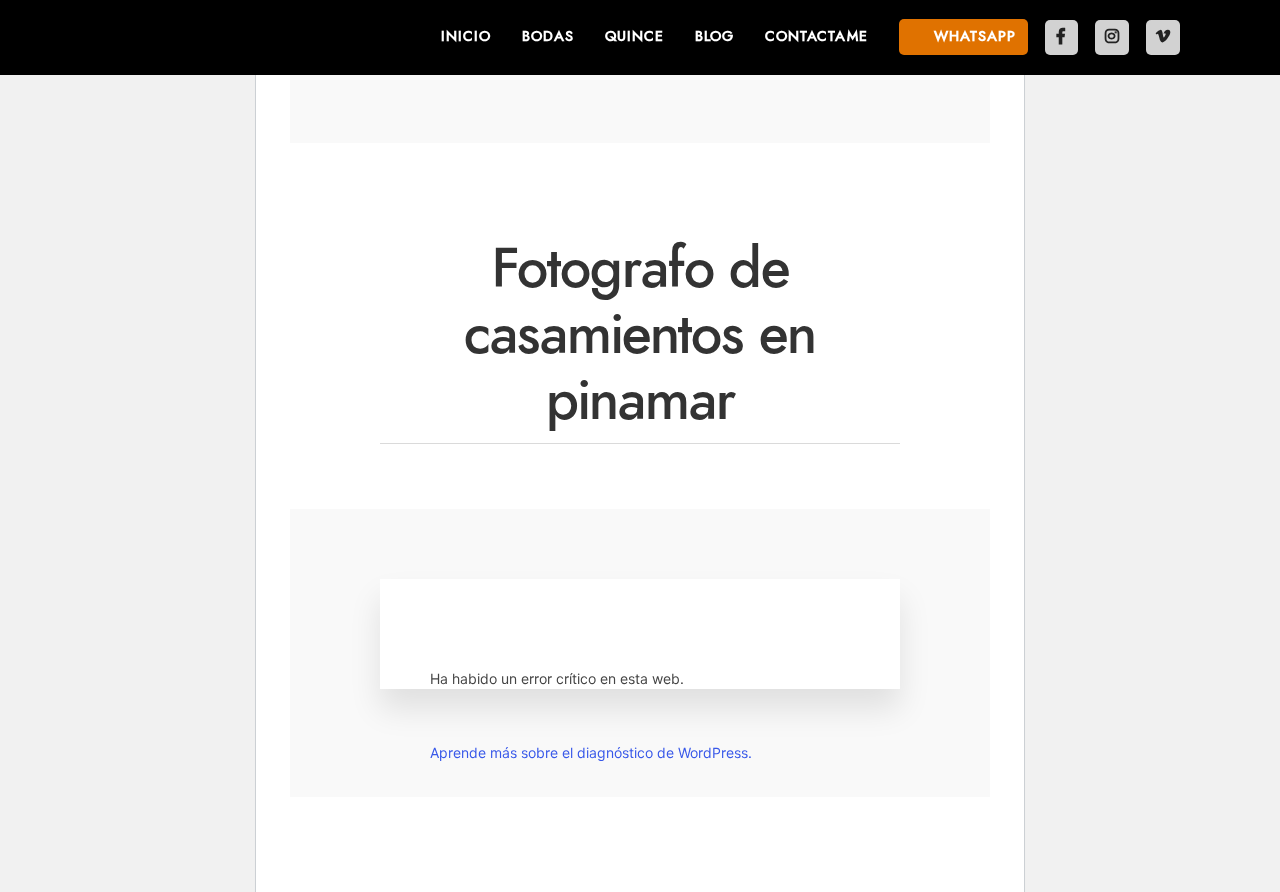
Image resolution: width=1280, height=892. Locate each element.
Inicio (466, 37)
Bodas (548, 37)
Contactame (816, 37)
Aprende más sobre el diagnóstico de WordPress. (591, 752)
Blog (714, 37)
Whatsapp (972, 37)
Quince (634, 37)
